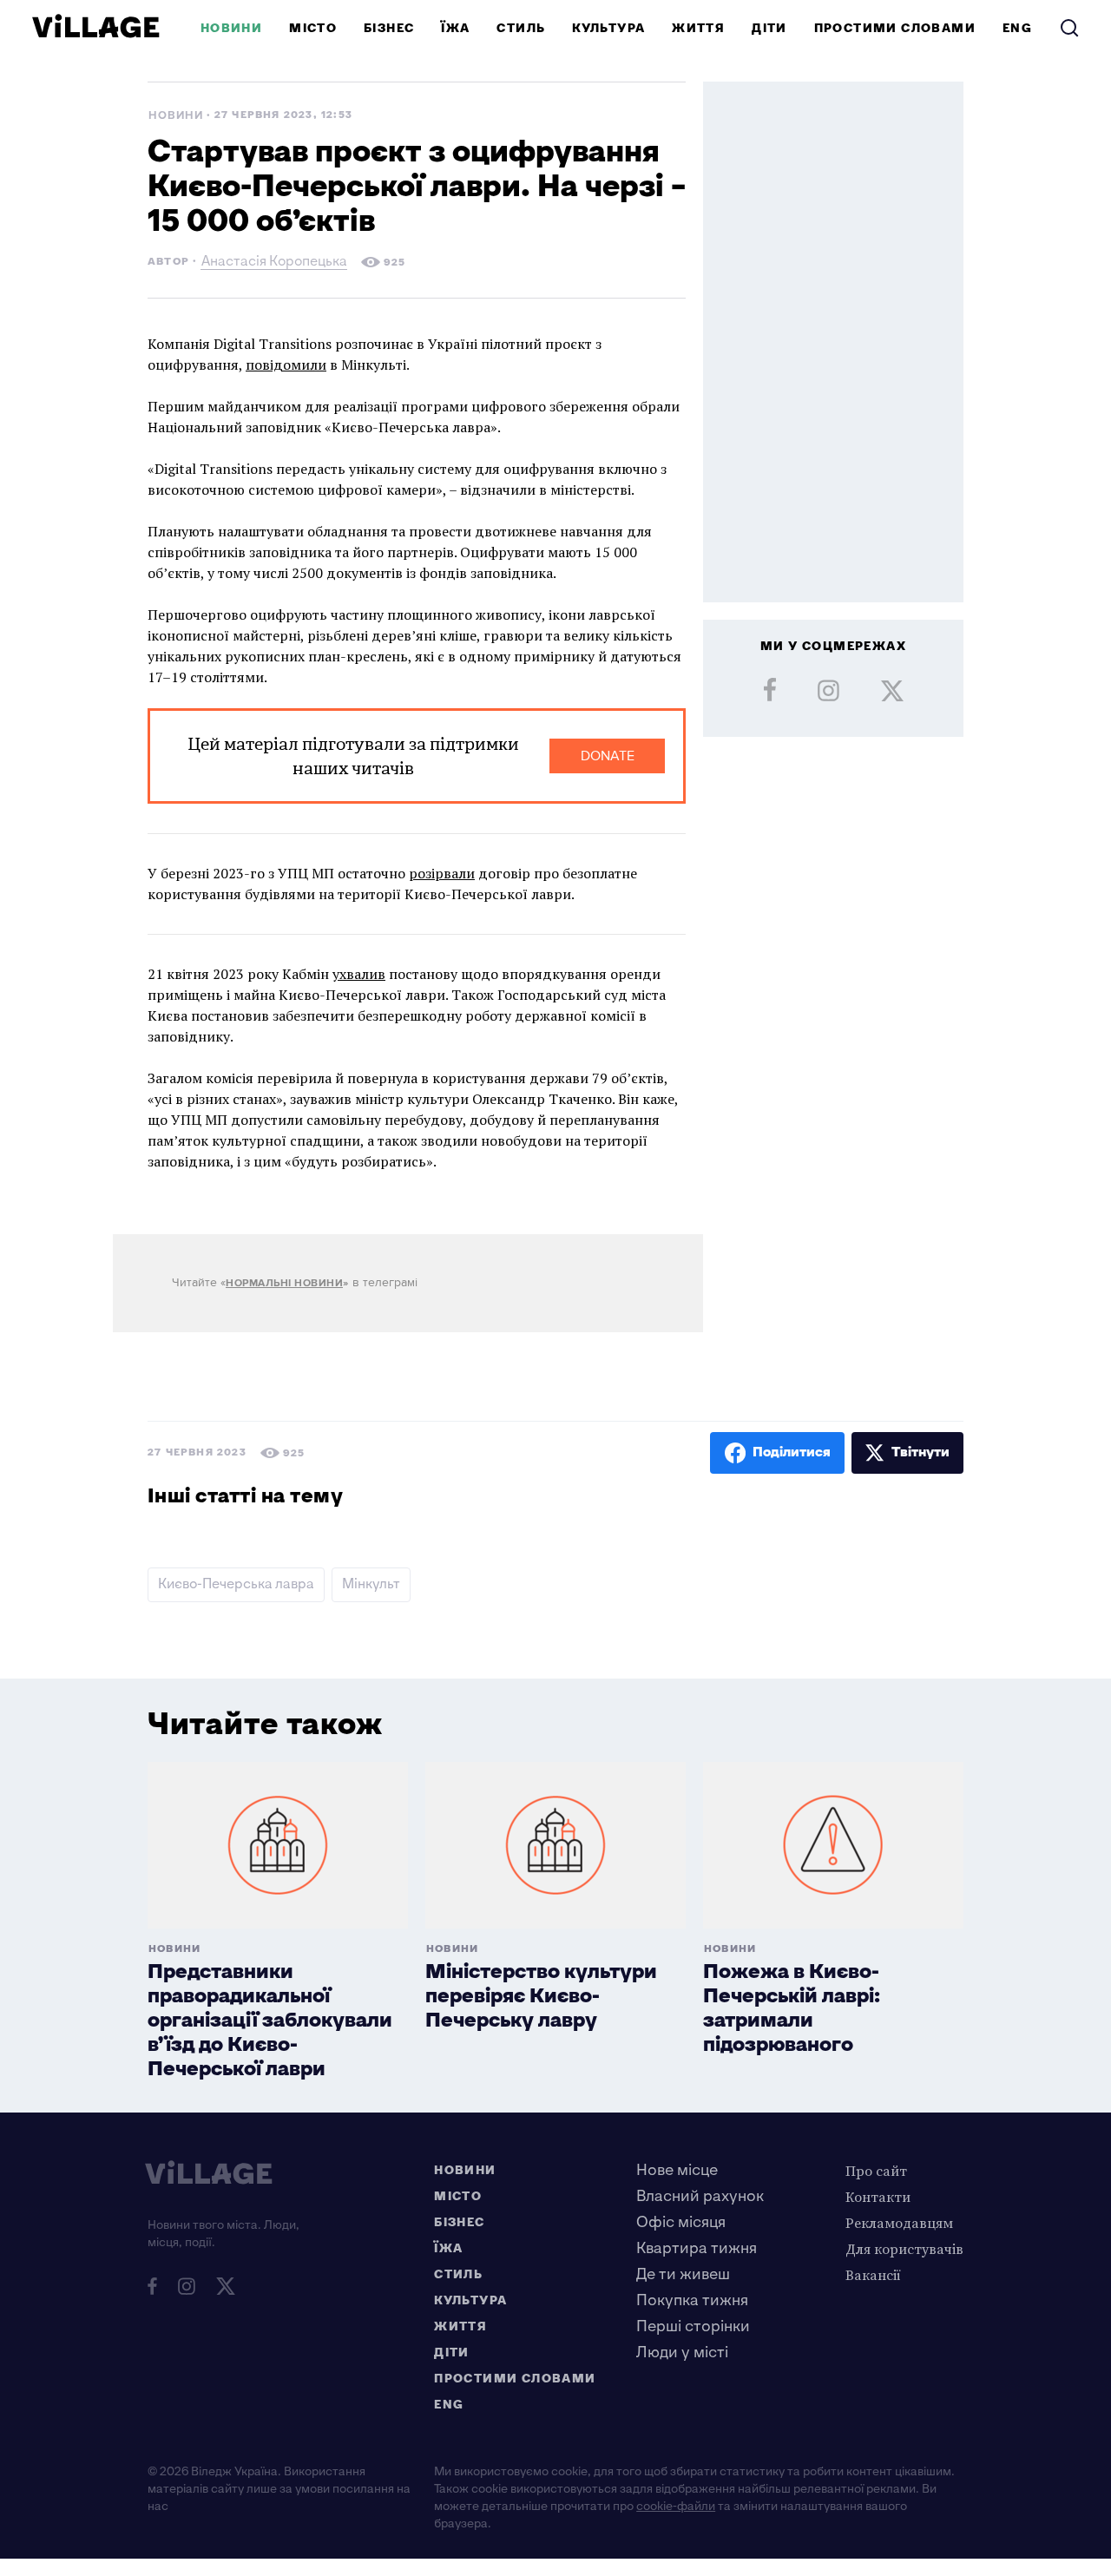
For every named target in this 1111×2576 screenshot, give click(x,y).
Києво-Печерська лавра (236, 1584)
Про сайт (876, 2171)
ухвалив (359, 974)
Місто (313, 28)
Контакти (878, 2197)
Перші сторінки (693, 2326)
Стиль (521, 28)
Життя (698, 28)
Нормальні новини (284, 1283)
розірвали (442, 873)
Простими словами (895, 28)
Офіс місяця (681, 2222)
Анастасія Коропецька (274, 263)
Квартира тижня (697, 2248)
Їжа (455, 28)
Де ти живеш (683, 2274)
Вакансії (873, 2275)
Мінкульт (371, 1584)
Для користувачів (904, 2249)
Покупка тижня (692, 2300)
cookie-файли (676, 2506)
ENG (1017, 28)
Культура (608, 28)
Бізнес (389, 28)
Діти (769, 28)
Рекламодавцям (899, 2223)
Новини (231, 28)
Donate (608, 756)
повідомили (286, 365)
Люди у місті (682, 2353)
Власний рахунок (700, 2196)
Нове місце (677, 2170)
